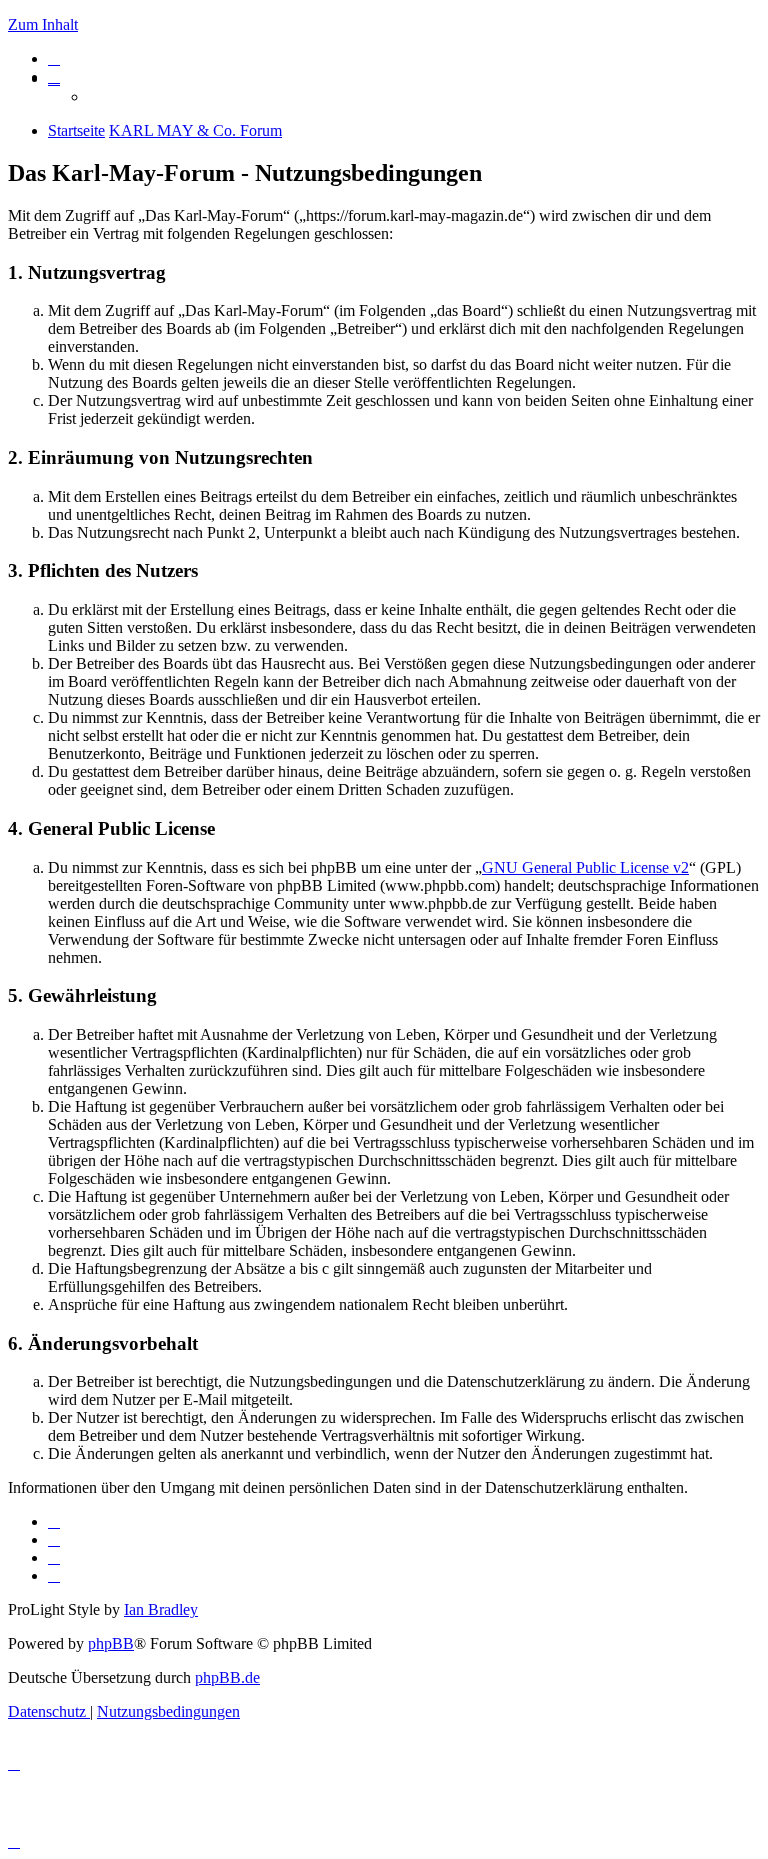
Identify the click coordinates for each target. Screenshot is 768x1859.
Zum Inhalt (43, 24)
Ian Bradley (161, 1609)
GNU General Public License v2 (585, 867)
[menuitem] (54, 58)
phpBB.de (227, 1677)
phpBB (111, 1643)
